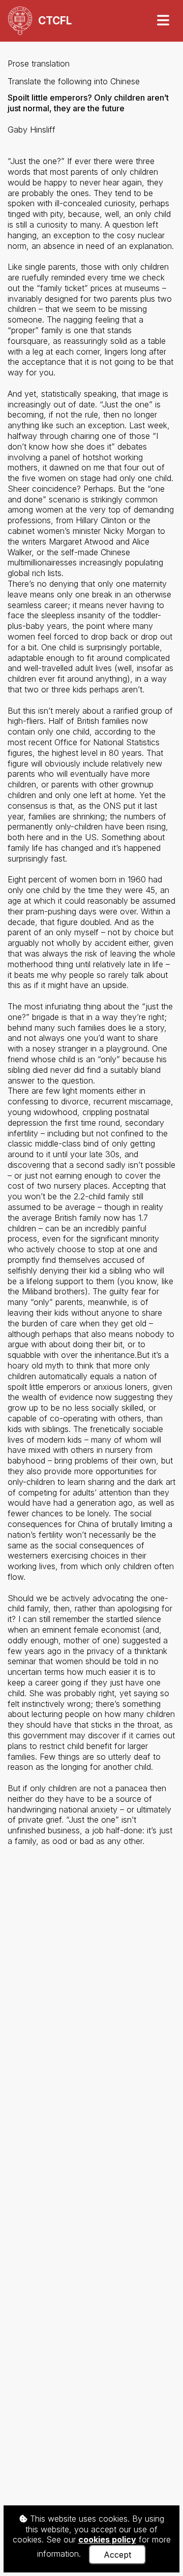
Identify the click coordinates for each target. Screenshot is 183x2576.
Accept (117, 2555)
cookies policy (107, 2539)
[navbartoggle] (163, 21)
